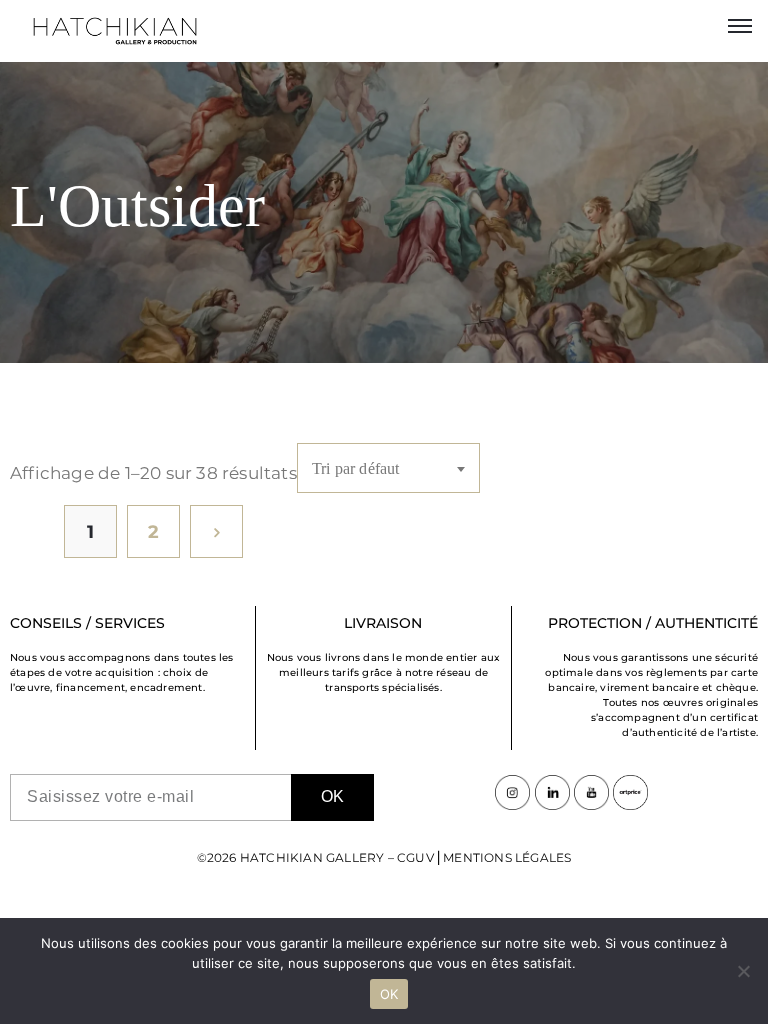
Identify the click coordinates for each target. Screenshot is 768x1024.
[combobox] (388, 468)
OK (389, 994)
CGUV (415, 857)
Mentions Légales (507, 857)
